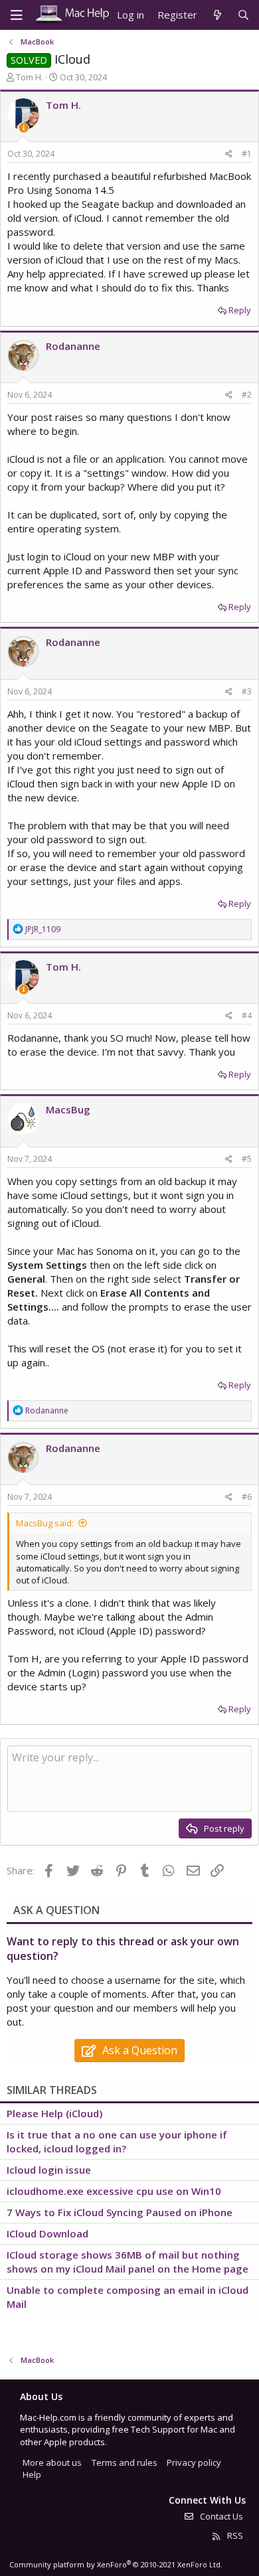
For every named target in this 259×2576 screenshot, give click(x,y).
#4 (247, 1015)
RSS (234, 2536)
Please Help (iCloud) (54, 2113)
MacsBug (68, 1109)
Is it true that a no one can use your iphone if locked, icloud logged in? (117, 2141)
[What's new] (217, 15)
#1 (247, 154)
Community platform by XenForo (116, 2564)
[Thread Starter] (24, 128)
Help (32, 2474)
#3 (247, 691)
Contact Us (220, 2516)
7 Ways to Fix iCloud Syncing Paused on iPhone (120, 2212)
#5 (247, 1159)
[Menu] (17, 15)
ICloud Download (47, 2233)
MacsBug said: (45, 1523)
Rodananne (73, 346)
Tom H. (30, 77)
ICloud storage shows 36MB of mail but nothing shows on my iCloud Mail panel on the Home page (128, 2262)
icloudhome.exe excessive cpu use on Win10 (114, 2191)
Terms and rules (125, 2462)
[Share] (229, 154)
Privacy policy (194, 2462)
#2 (247, 395)
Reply (240, 310)
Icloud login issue (49, 2170)
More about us (52, 2462)
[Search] (243, 15)
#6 (247, 1497)
